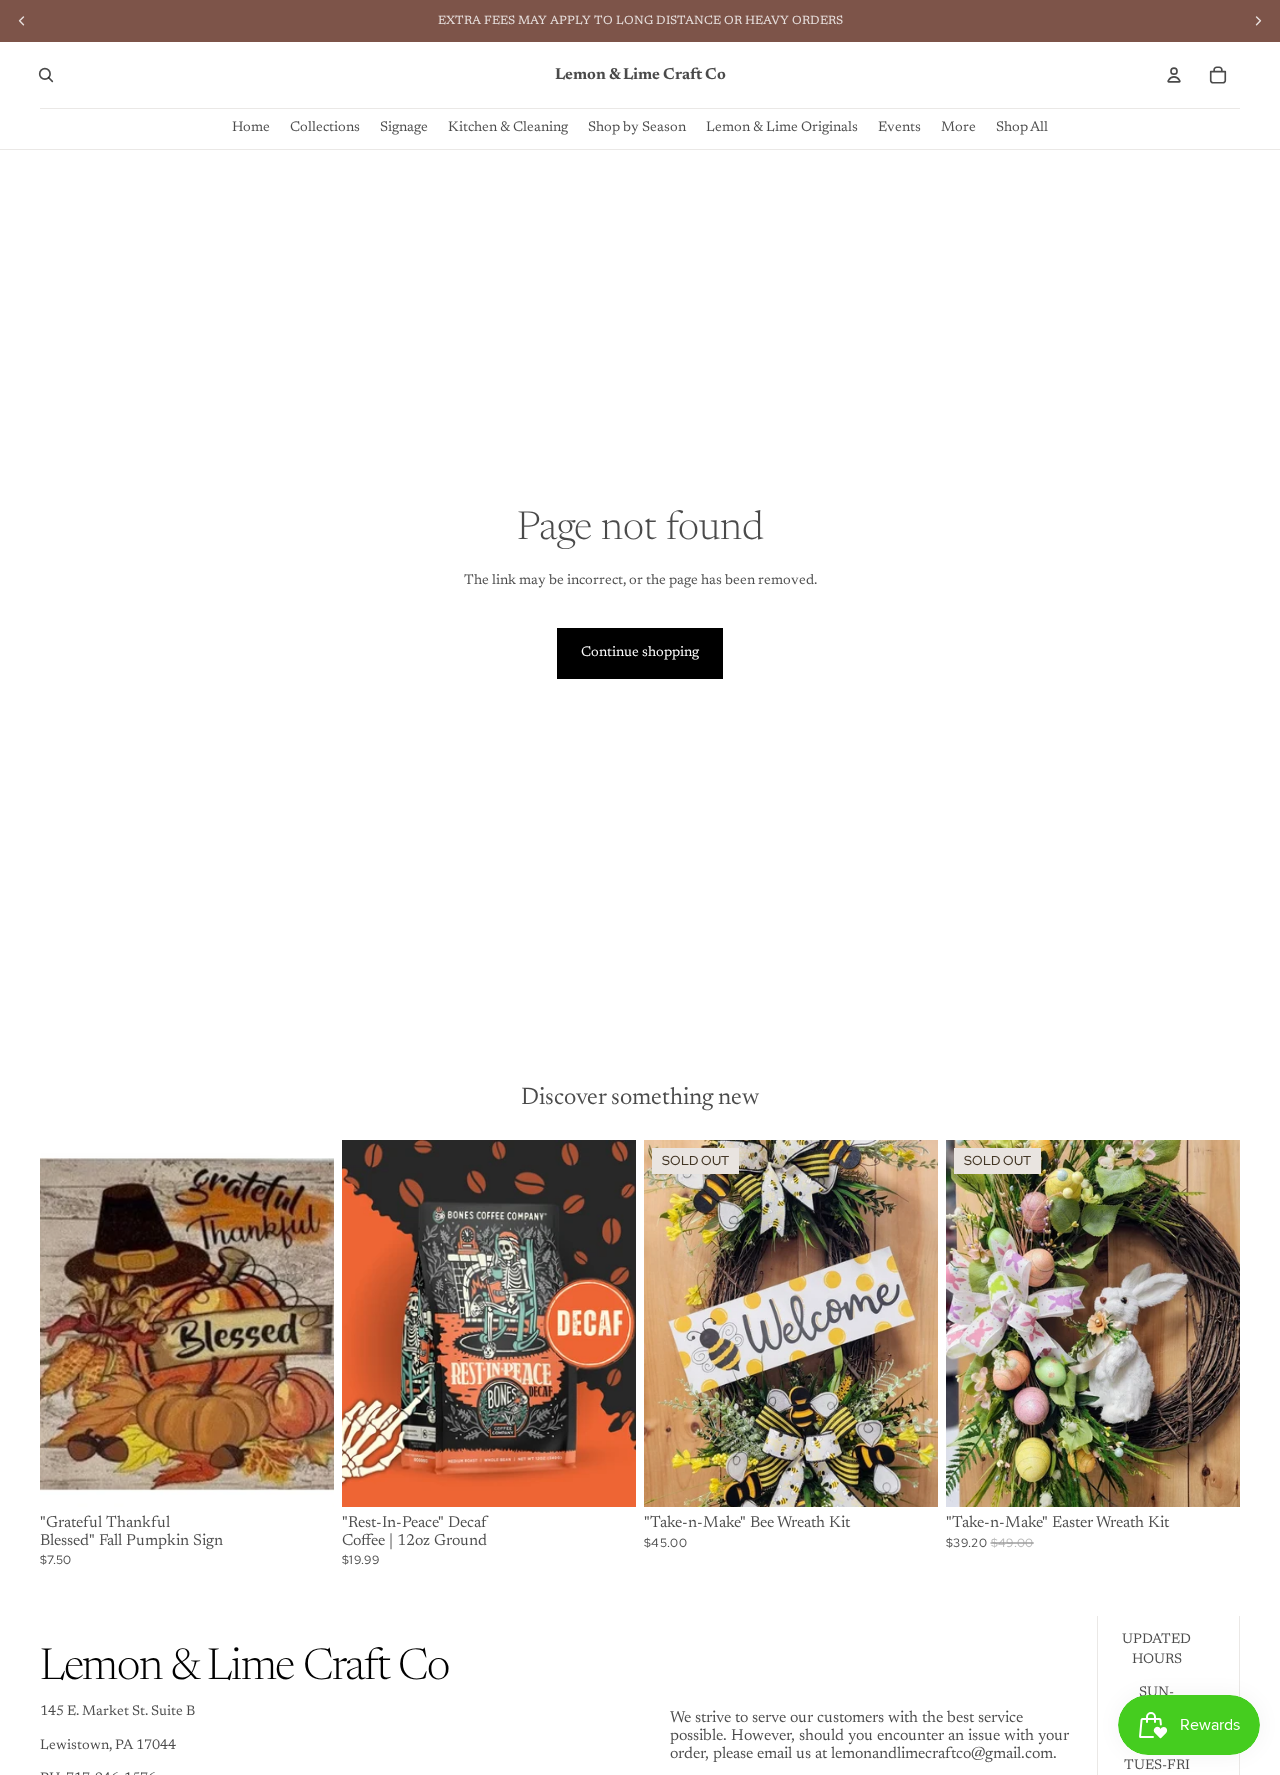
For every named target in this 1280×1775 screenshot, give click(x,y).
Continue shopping (640, 653)
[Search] (46, 75)
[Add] (303, 1476)
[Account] (1174, 75)
